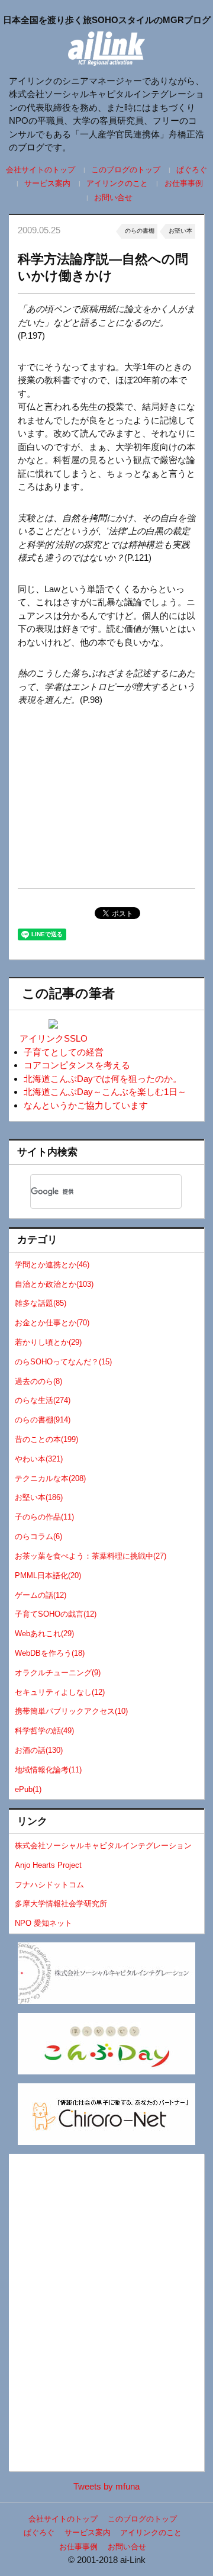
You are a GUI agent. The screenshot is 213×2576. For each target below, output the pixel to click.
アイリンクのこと (117, 183)
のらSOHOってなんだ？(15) (63, 1362)
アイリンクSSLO (54, 1038)
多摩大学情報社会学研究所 (61, 1904)
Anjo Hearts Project (48, 1865)
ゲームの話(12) (41, 1595)
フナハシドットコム (49, 1885)
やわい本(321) (39, 1459)
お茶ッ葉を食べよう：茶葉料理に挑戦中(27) (91, 1556)
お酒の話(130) (39, 1750)
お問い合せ (113, 197)
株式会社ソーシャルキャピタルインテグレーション (103, 1846)
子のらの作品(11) (44, 1517)
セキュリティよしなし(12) (60, 1692)
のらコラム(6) (38, 1536)
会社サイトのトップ (41, 170)
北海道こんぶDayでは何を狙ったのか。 (103, 1079)
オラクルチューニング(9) (58, 1673)
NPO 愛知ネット (43, 1923)
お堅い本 (180, 231)
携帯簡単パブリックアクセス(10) (71, 1711)
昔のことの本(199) (46, 1439)
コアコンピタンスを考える (77, 1065)
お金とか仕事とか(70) (52, 1323)
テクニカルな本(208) (50, 1478)
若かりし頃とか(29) (48, 1342)
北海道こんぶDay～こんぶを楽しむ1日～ (105, 1092)
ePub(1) (28, 1789)
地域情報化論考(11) (48, 1770)
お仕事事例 (183, 183)
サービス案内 (47, 183)
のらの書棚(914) (43, 1420)
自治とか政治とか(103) (54, 1284)
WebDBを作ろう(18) (50, 1653)
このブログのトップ (126, 170)
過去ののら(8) (38, 1381)
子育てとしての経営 (64, 1052)
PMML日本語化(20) (48, 1576)
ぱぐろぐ (192, 170)
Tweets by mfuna (106, 2486)
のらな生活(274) (43, 1400)
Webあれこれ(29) (44, 1634)
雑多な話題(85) (41, 1303)
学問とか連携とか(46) (52, 1265)
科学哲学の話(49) (44, 1731)
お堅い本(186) (39, 1497)
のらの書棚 (140, 231)
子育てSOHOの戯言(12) (56, 1614)
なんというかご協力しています (86, 1105)
